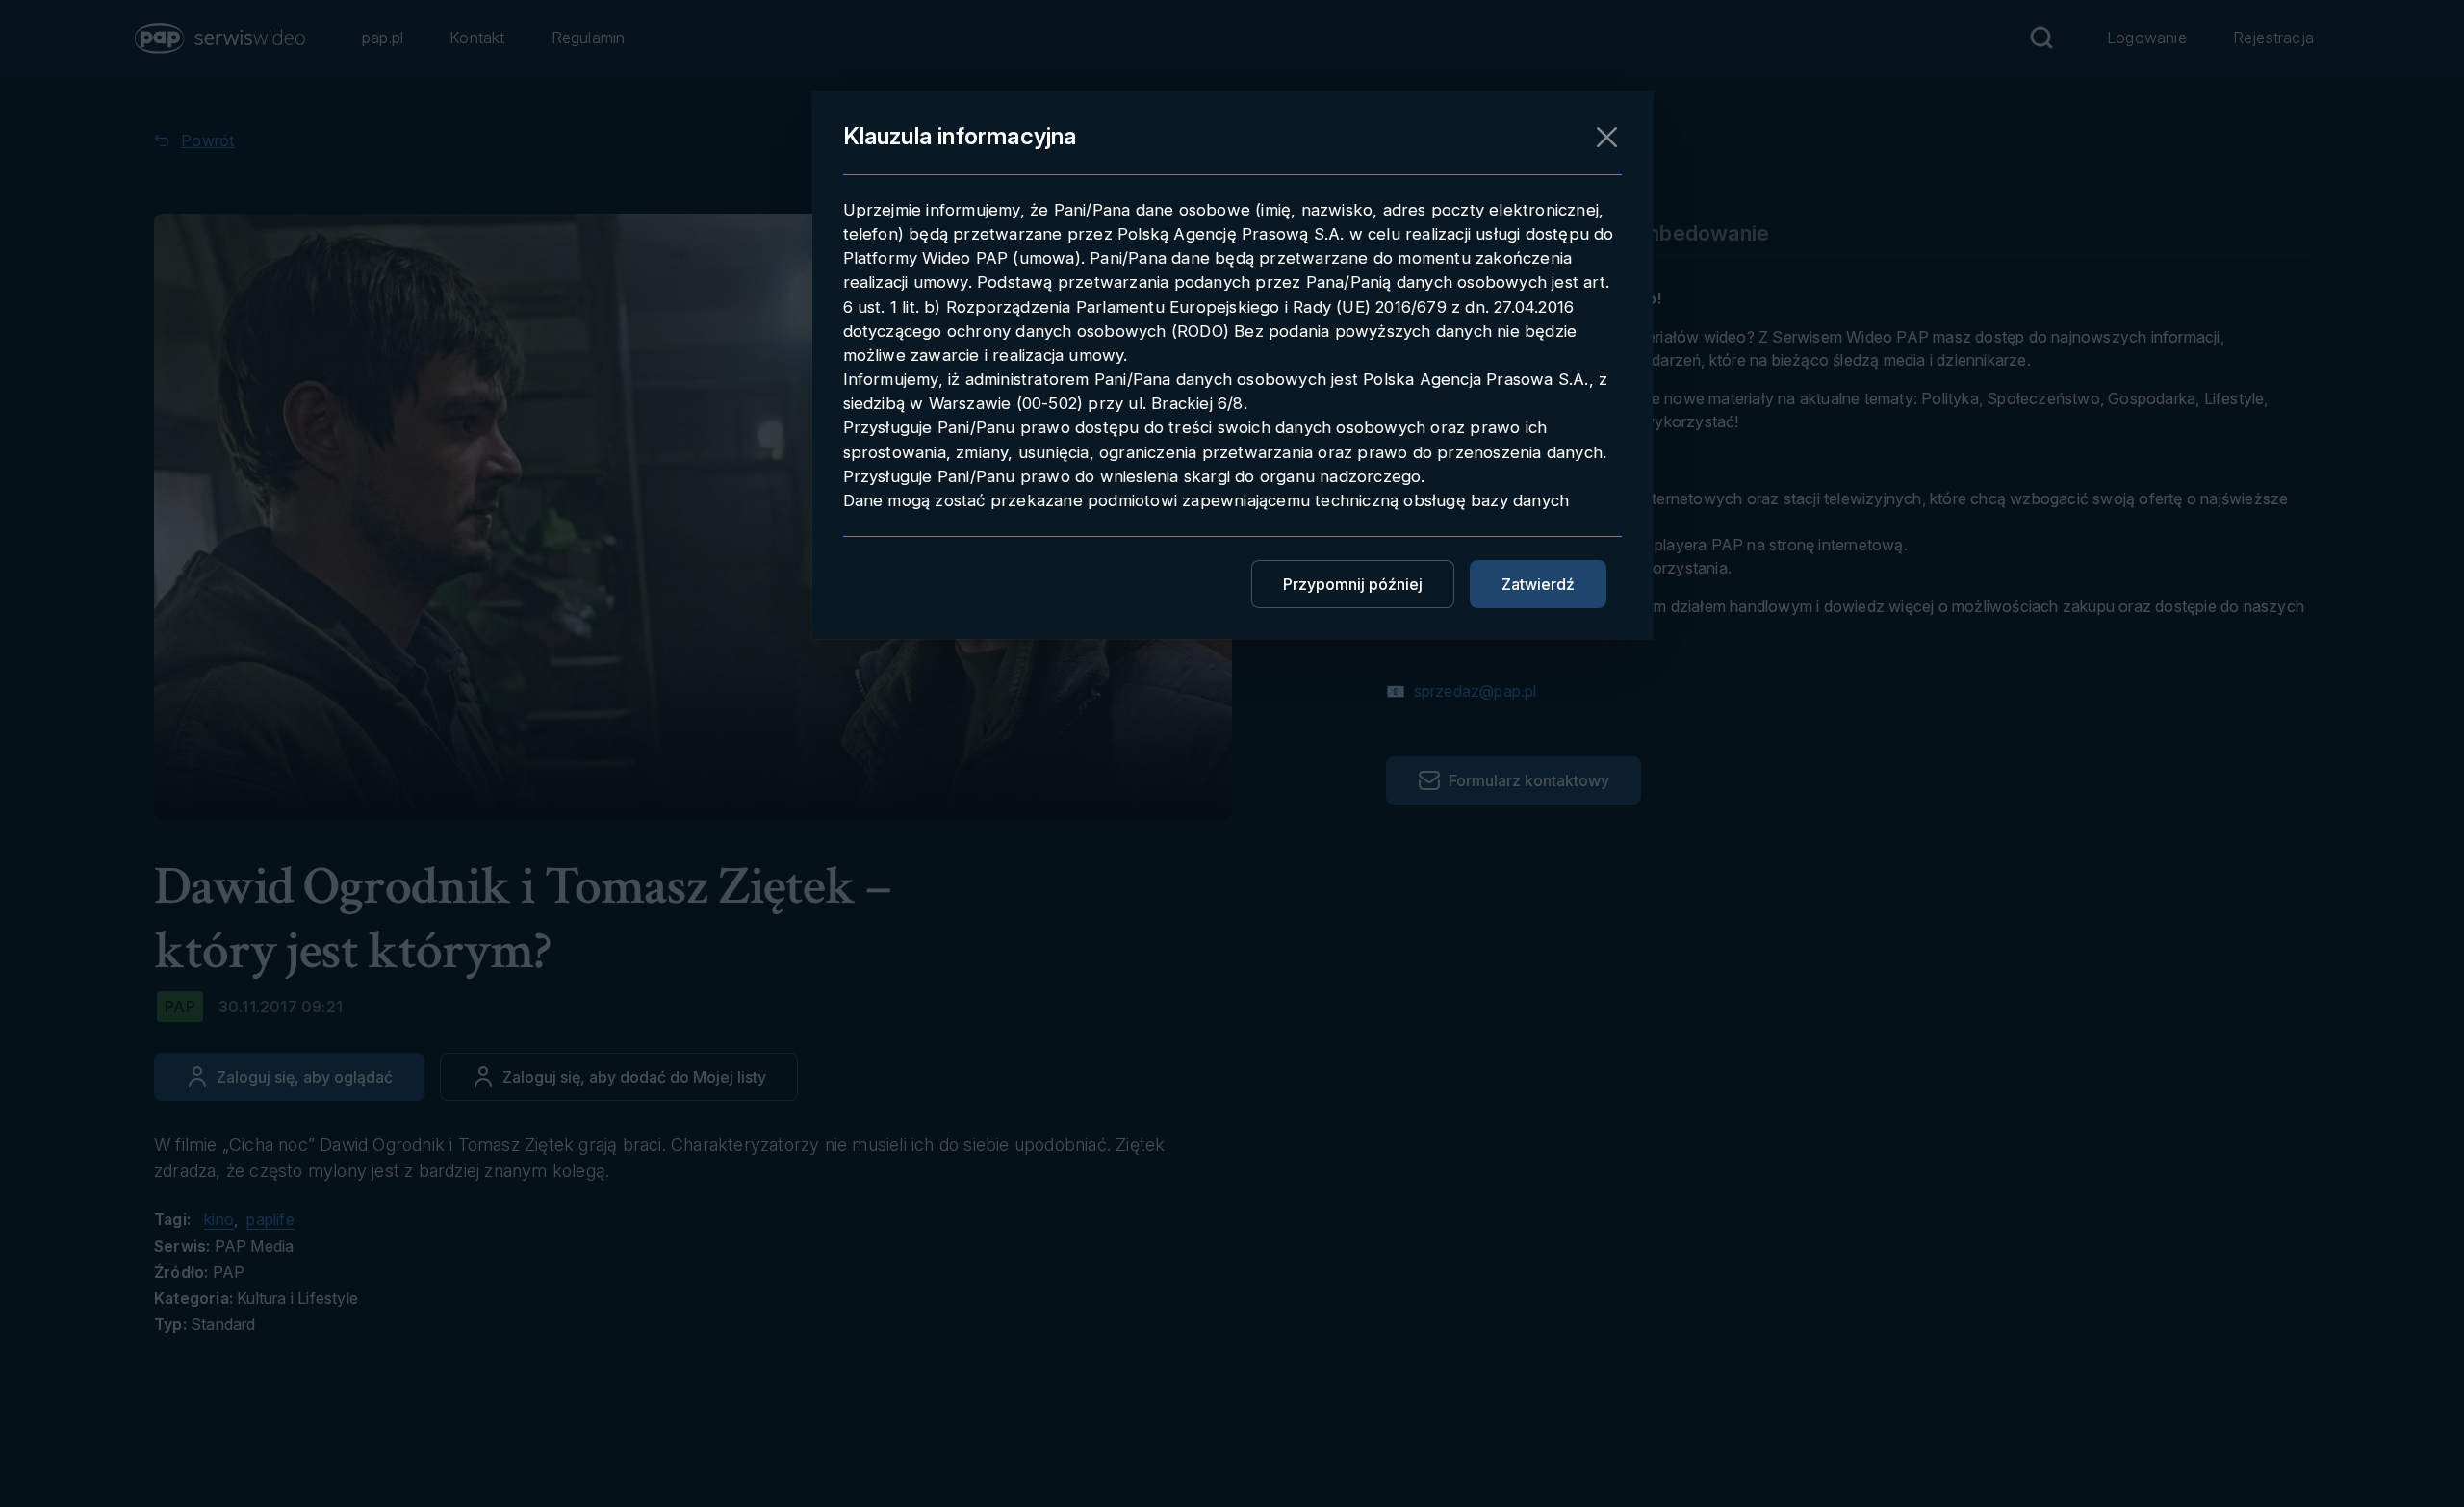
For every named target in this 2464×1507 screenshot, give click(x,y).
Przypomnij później (1353, 584)
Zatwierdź (1538, 584)
